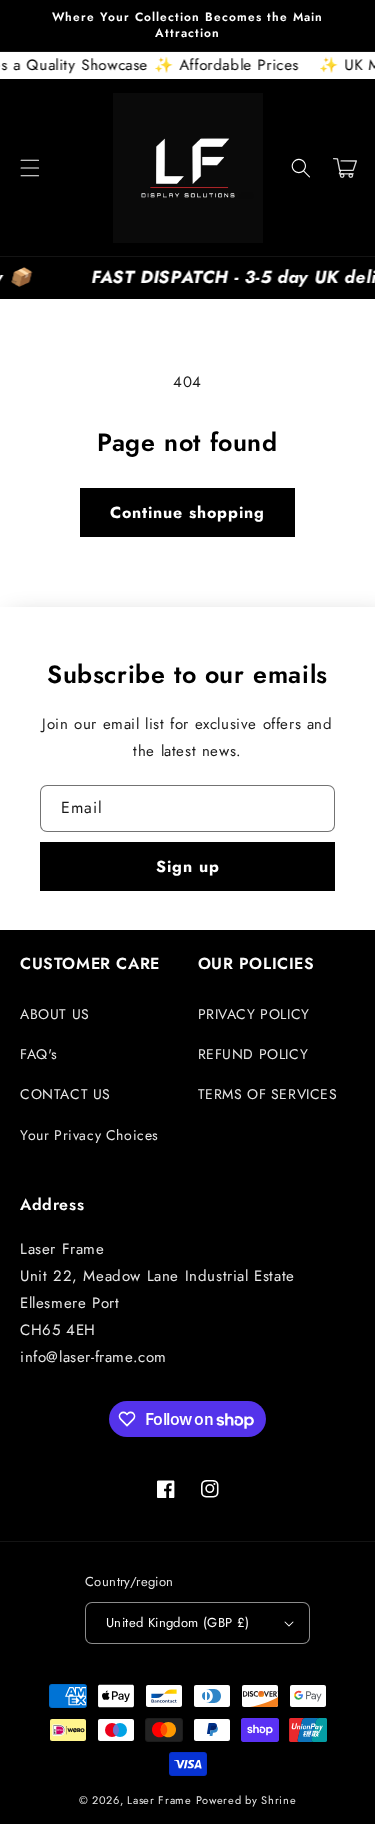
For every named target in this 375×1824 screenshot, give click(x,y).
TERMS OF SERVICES (268, 1094)
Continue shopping (187, 512)
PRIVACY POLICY (254, 1014)
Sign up (188, 866)
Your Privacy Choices (89, 1135)
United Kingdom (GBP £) (178, 1622)
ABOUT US (55, 1014)
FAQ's (39, 1054)
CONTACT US (65, 1094)
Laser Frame (159, 1800)
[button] (30, 168)
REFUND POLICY (253, 1054)
